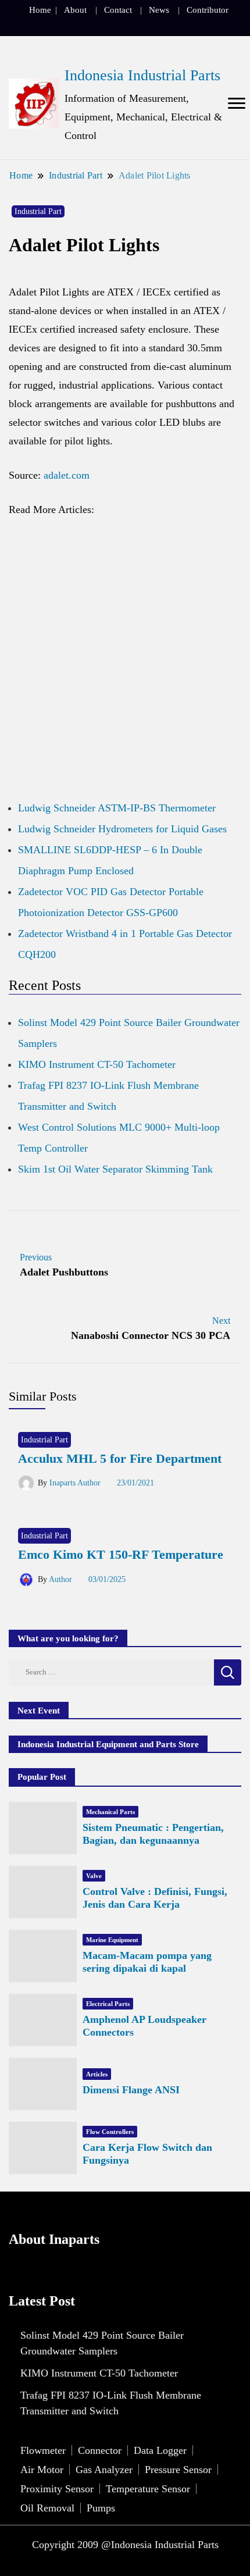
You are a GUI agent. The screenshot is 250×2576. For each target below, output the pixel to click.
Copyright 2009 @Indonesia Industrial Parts (125, 2545)
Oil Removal (47, 2508)
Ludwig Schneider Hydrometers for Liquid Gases (122, 829)
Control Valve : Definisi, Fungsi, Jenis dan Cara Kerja (155, 1898)
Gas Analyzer (104, 2470)
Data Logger (160, 2450)
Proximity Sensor (57, 2489)
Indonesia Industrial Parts (142, 75)
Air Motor (42, 2470)
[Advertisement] (125, 664)
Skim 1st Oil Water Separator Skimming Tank (115, 1169)
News (159, 10)
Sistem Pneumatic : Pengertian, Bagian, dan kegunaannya (153, 1834)
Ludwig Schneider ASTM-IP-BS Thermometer (117, 808)
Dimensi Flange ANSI (131, 2090)
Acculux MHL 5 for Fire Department (120, 1458)
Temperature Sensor (148, 2489)
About (75, 10)
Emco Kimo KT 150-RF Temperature (121, 1554)
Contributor (208, 10)
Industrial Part (38, 211)
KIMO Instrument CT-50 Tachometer (97, 1064)
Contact (118, 10)
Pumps (101, 2508)
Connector (100, 2450)
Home (40, 10)
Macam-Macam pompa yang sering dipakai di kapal (147, 1962)
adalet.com (67, 475)
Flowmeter (43, 2450)
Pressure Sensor (178, 2470)
